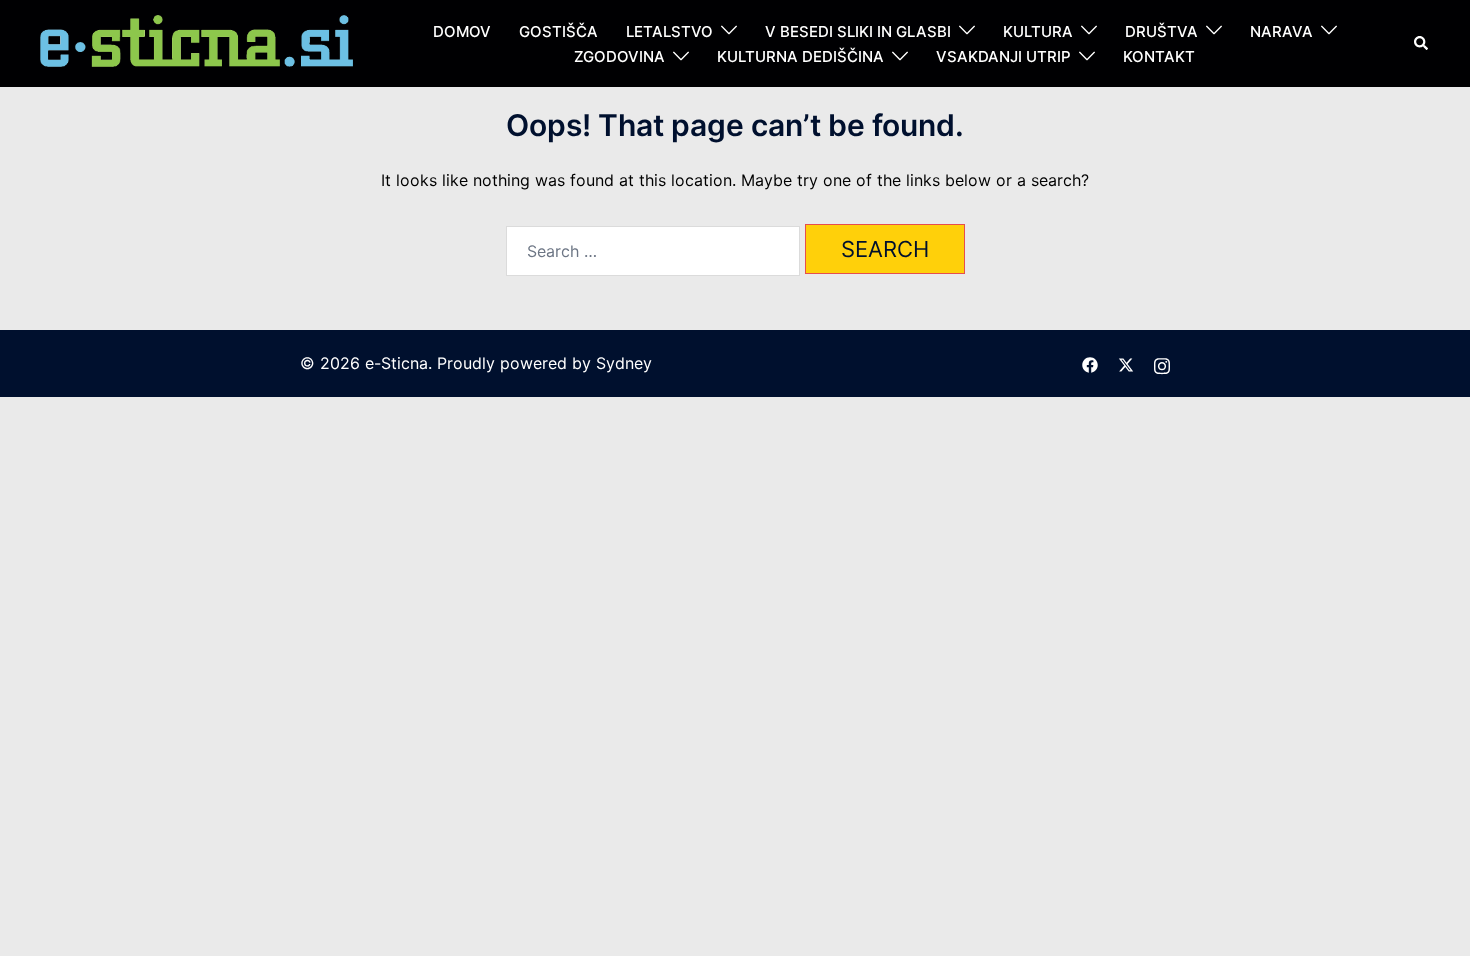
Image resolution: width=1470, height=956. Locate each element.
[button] (1422, 43)
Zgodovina (619, 56)
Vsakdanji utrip (1003, 56)
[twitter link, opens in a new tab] (1126, 363)
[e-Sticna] (198, 42)
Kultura (1038, 31)
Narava (1281, 31)
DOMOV (462, 31)
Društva (1161, 31)
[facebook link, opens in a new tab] (1090, 363)
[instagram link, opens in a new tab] (1162, 363)
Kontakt (1159, 56)
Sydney (624, 363)
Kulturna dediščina (800, 56)
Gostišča (558, 31)
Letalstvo (669, 31)
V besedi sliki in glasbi (858, 31)
